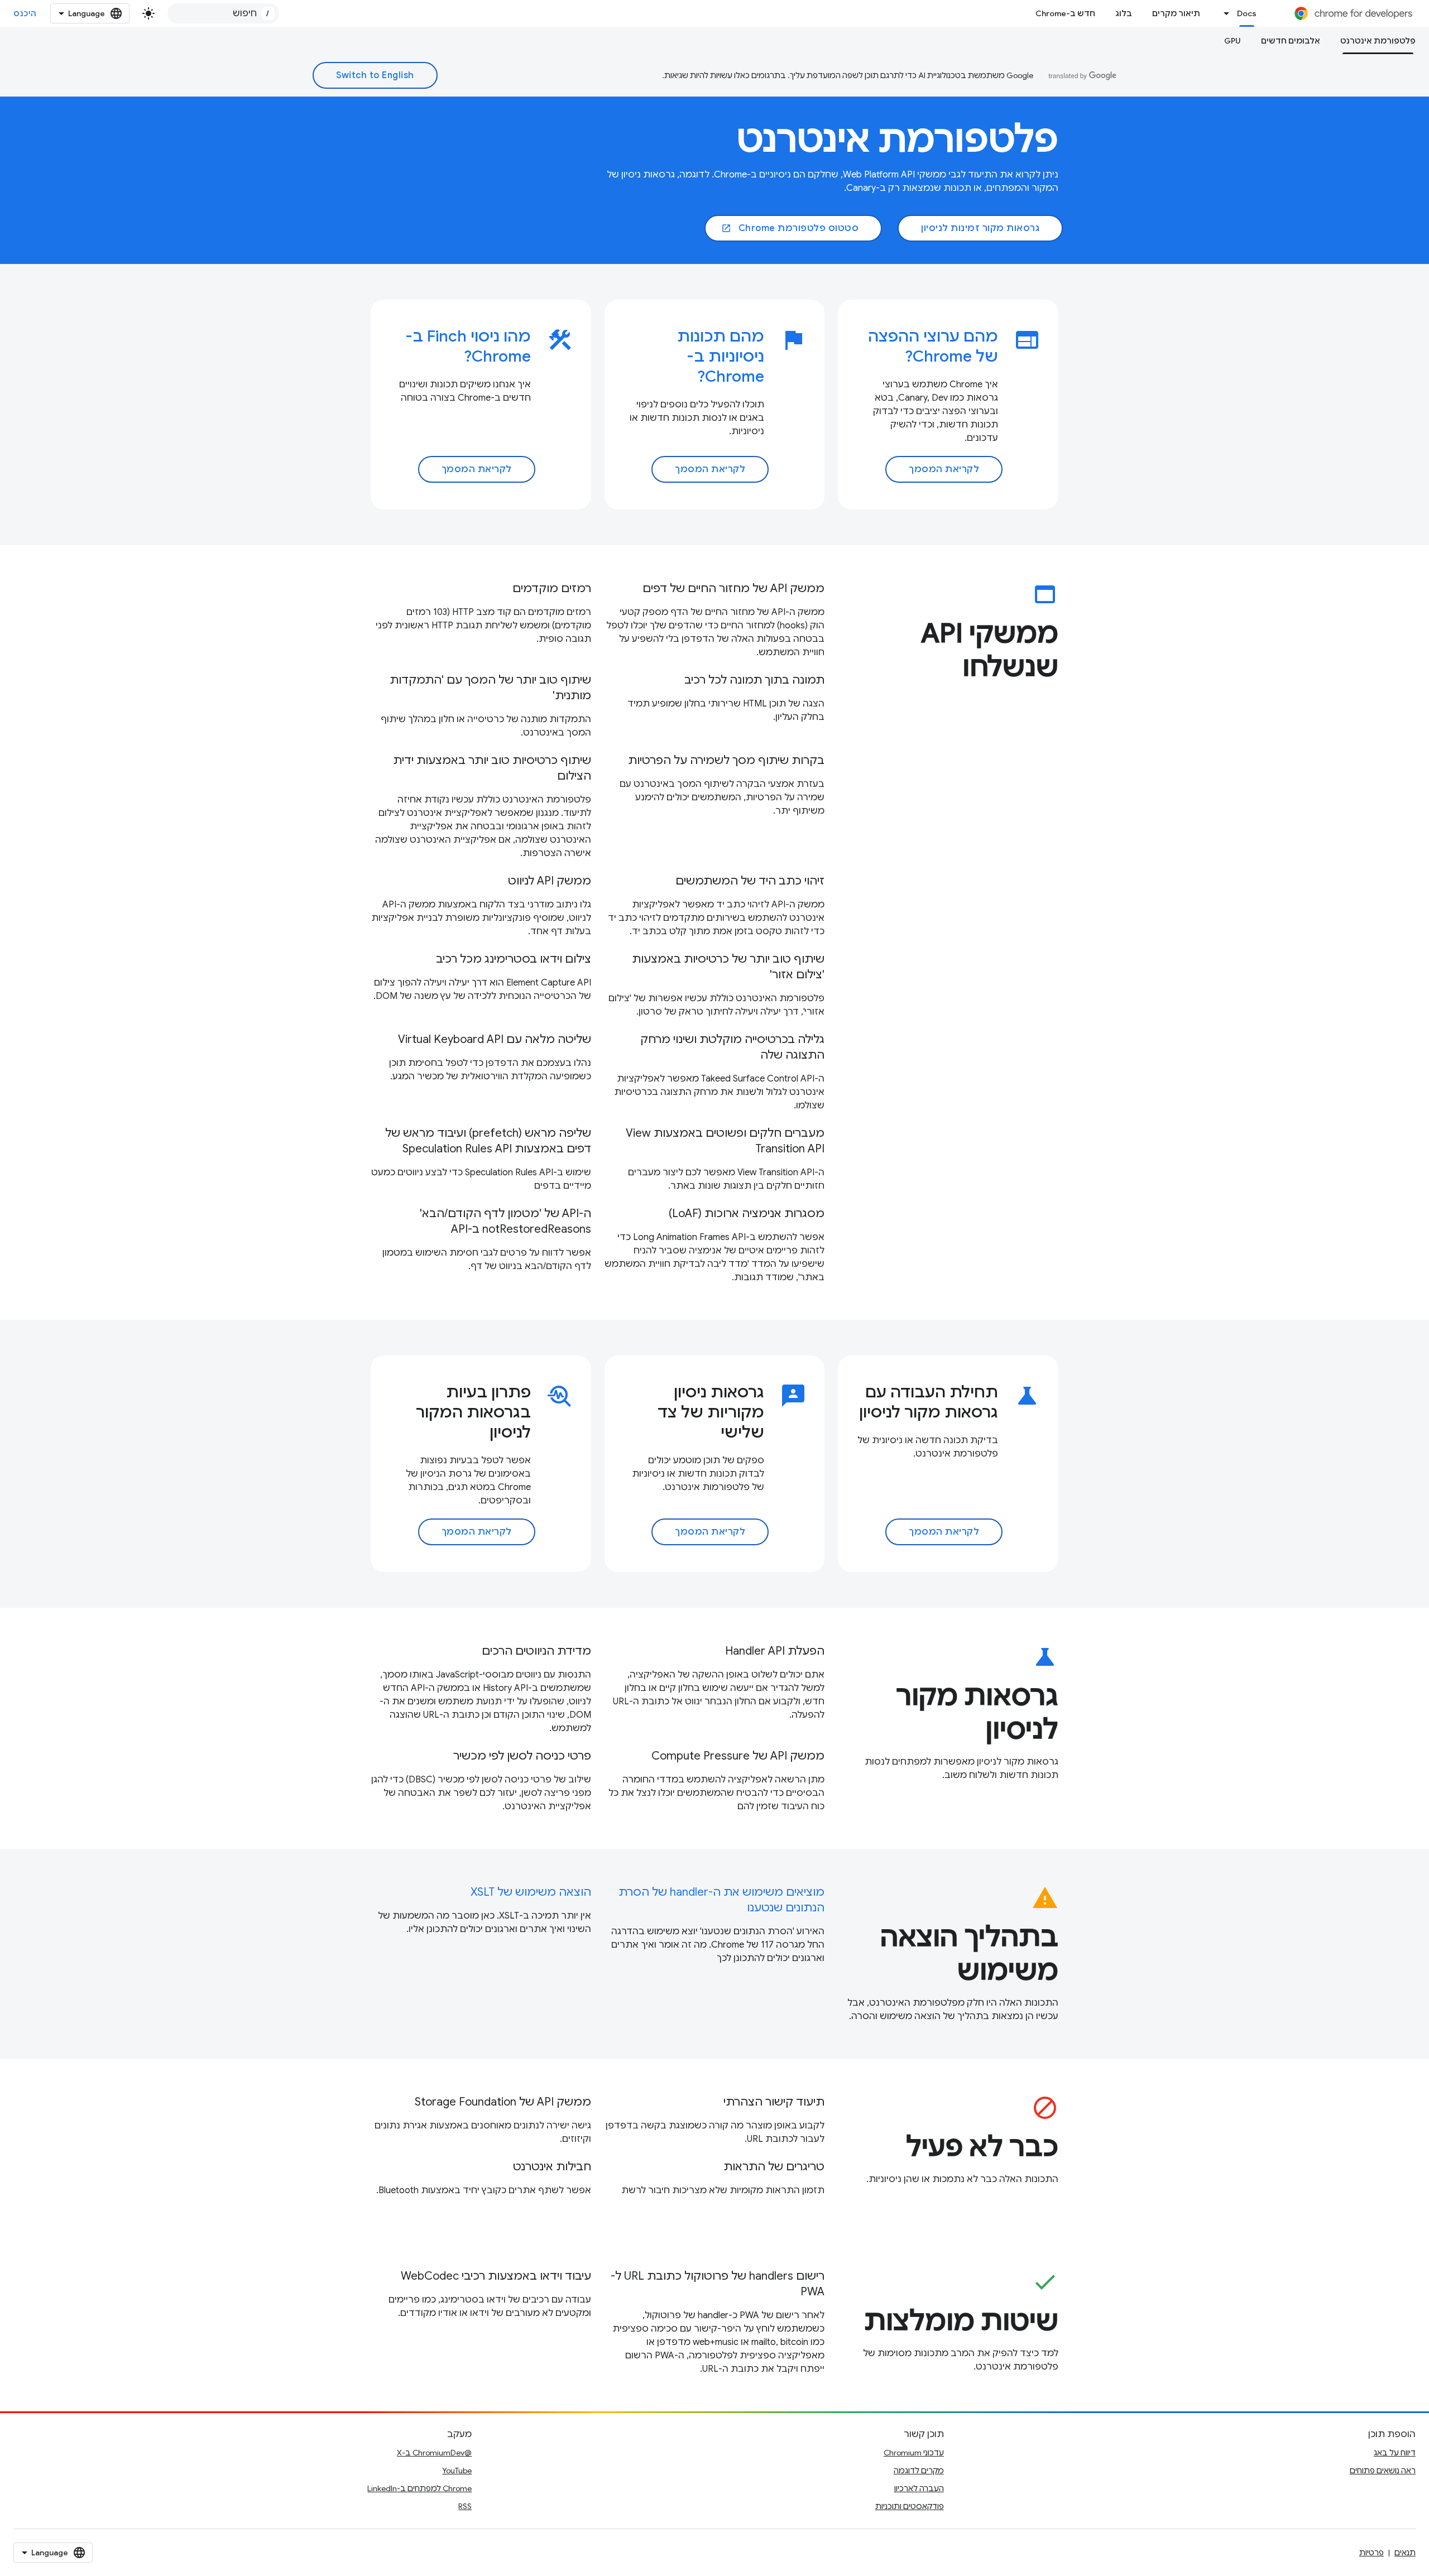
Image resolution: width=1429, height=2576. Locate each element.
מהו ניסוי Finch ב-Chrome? (468, 346)
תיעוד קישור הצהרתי (774, 2102)
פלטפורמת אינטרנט (1378, 41)
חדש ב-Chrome (1065, 13)
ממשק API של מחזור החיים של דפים (733, 588)
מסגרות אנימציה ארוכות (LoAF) (747, 1213)
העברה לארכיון (919, 2488)
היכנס (25, 13)
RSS (465, 2506)
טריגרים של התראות (774, 2167)
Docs (1247, 13)
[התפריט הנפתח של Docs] (1224, 13)
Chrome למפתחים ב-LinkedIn (419, 2488)
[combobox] (223, 13)
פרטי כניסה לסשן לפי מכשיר (522, 1756)
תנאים (1405, 2553)
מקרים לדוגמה (919, 2471)
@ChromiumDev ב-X (434, 2453)
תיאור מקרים (1176, 13)
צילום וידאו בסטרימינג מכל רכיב (514, 959)
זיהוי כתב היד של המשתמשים (750, 881)
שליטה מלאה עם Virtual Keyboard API (495, 1039)
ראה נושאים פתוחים (1383, 2471)
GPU (1233, 41)
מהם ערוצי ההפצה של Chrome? (933, 346)
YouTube (457, 2471)
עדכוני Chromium (914, 2453)
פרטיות (1372, 2553)
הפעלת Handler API (775, 1651)
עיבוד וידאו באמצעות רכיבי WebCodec (496, 2276)
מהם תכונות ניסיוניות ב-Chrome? (721, 356)
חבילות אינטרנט (552, 2167)
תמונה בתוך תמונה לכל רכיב (754, 680)
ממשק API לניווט (550, 881)
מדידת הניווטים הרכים (536, 1651)
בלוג (1124, 13)
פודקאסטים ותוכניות (910, 2506)
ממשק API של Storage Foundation (503, 2102)
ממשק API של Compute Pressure (738, 1756)
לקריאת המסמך (944, 469)
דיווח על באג (1395, 2453)
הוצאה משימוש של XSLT (531, 1892)
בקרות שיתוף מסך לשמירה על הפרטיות (726, 760)
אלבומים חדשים (1291, 41)
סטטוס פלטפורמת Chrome (790, 228)
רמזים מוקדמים (552, 588)
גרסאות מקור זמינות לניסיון (980, 228)
